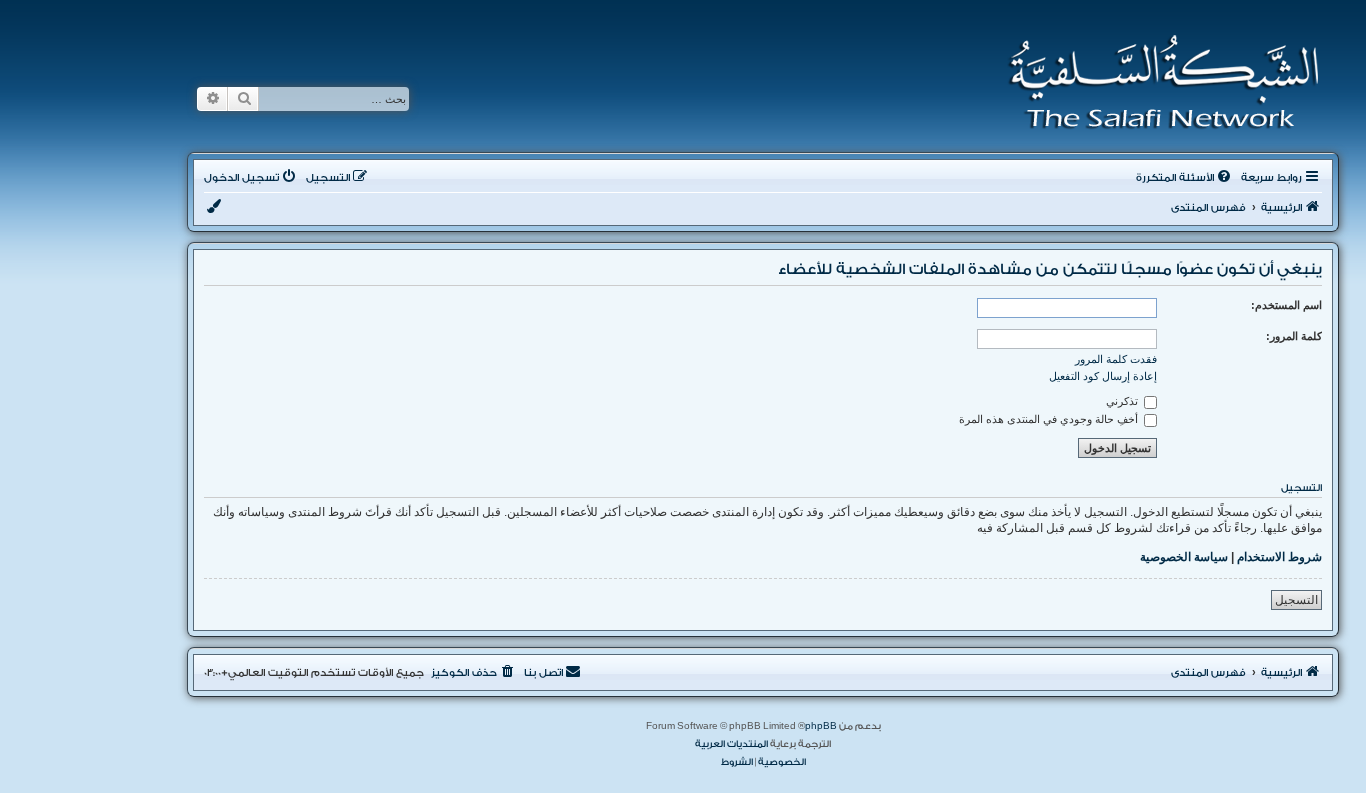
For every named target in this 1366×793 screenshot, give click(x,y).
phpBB (821, 726)
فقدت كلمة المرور (1116, 359)
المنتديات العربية (731, 744)
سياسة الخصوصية (1184, 557)
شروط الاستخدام (1279, 557)
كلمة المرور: (1294, 336)
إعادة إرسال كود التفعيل (1103, 376)
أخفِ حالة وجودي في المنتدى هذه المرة (1050, 419)
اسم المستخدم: (1286, 305)
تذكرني (1123, 401)
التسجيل (1296, 600)
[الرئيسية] (1157, 82)
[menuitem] (1185, 178)
